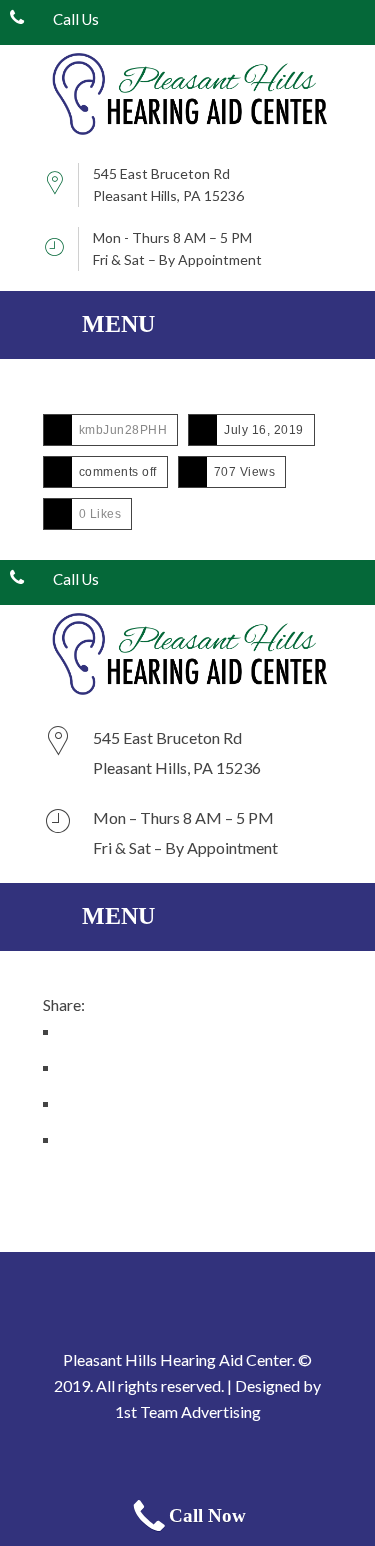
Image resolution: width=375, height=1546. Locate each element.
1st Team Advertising (188, 1411)
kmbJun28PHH (123, 430)
